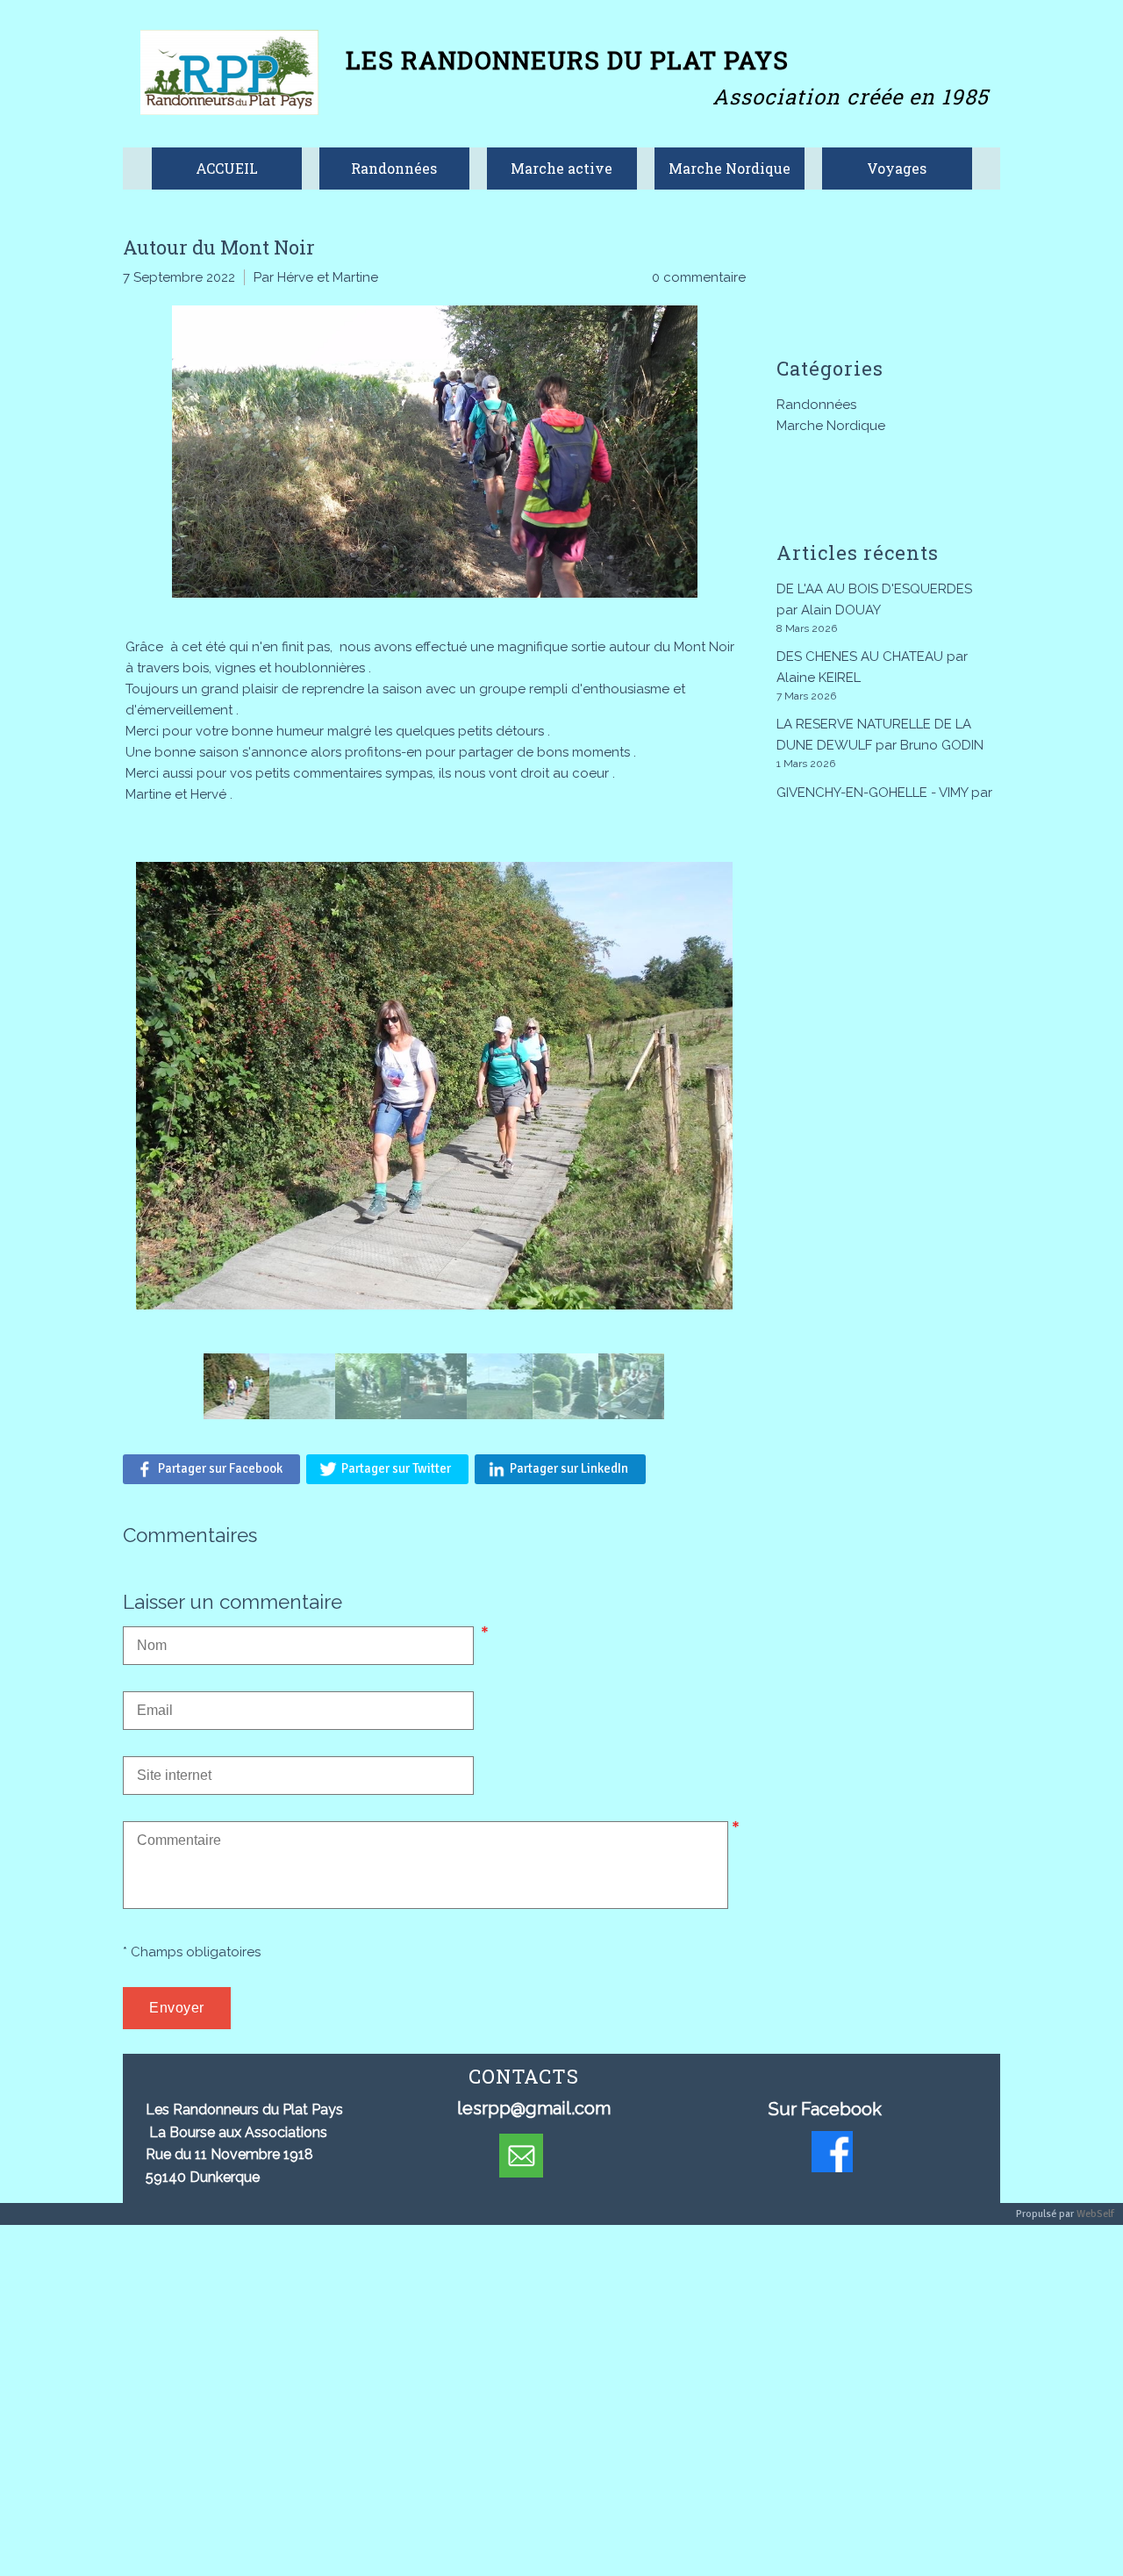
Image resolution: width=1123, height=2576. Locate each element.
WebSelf (1095, 2214)
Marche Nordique (831, 426)
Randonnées (816, 405)
